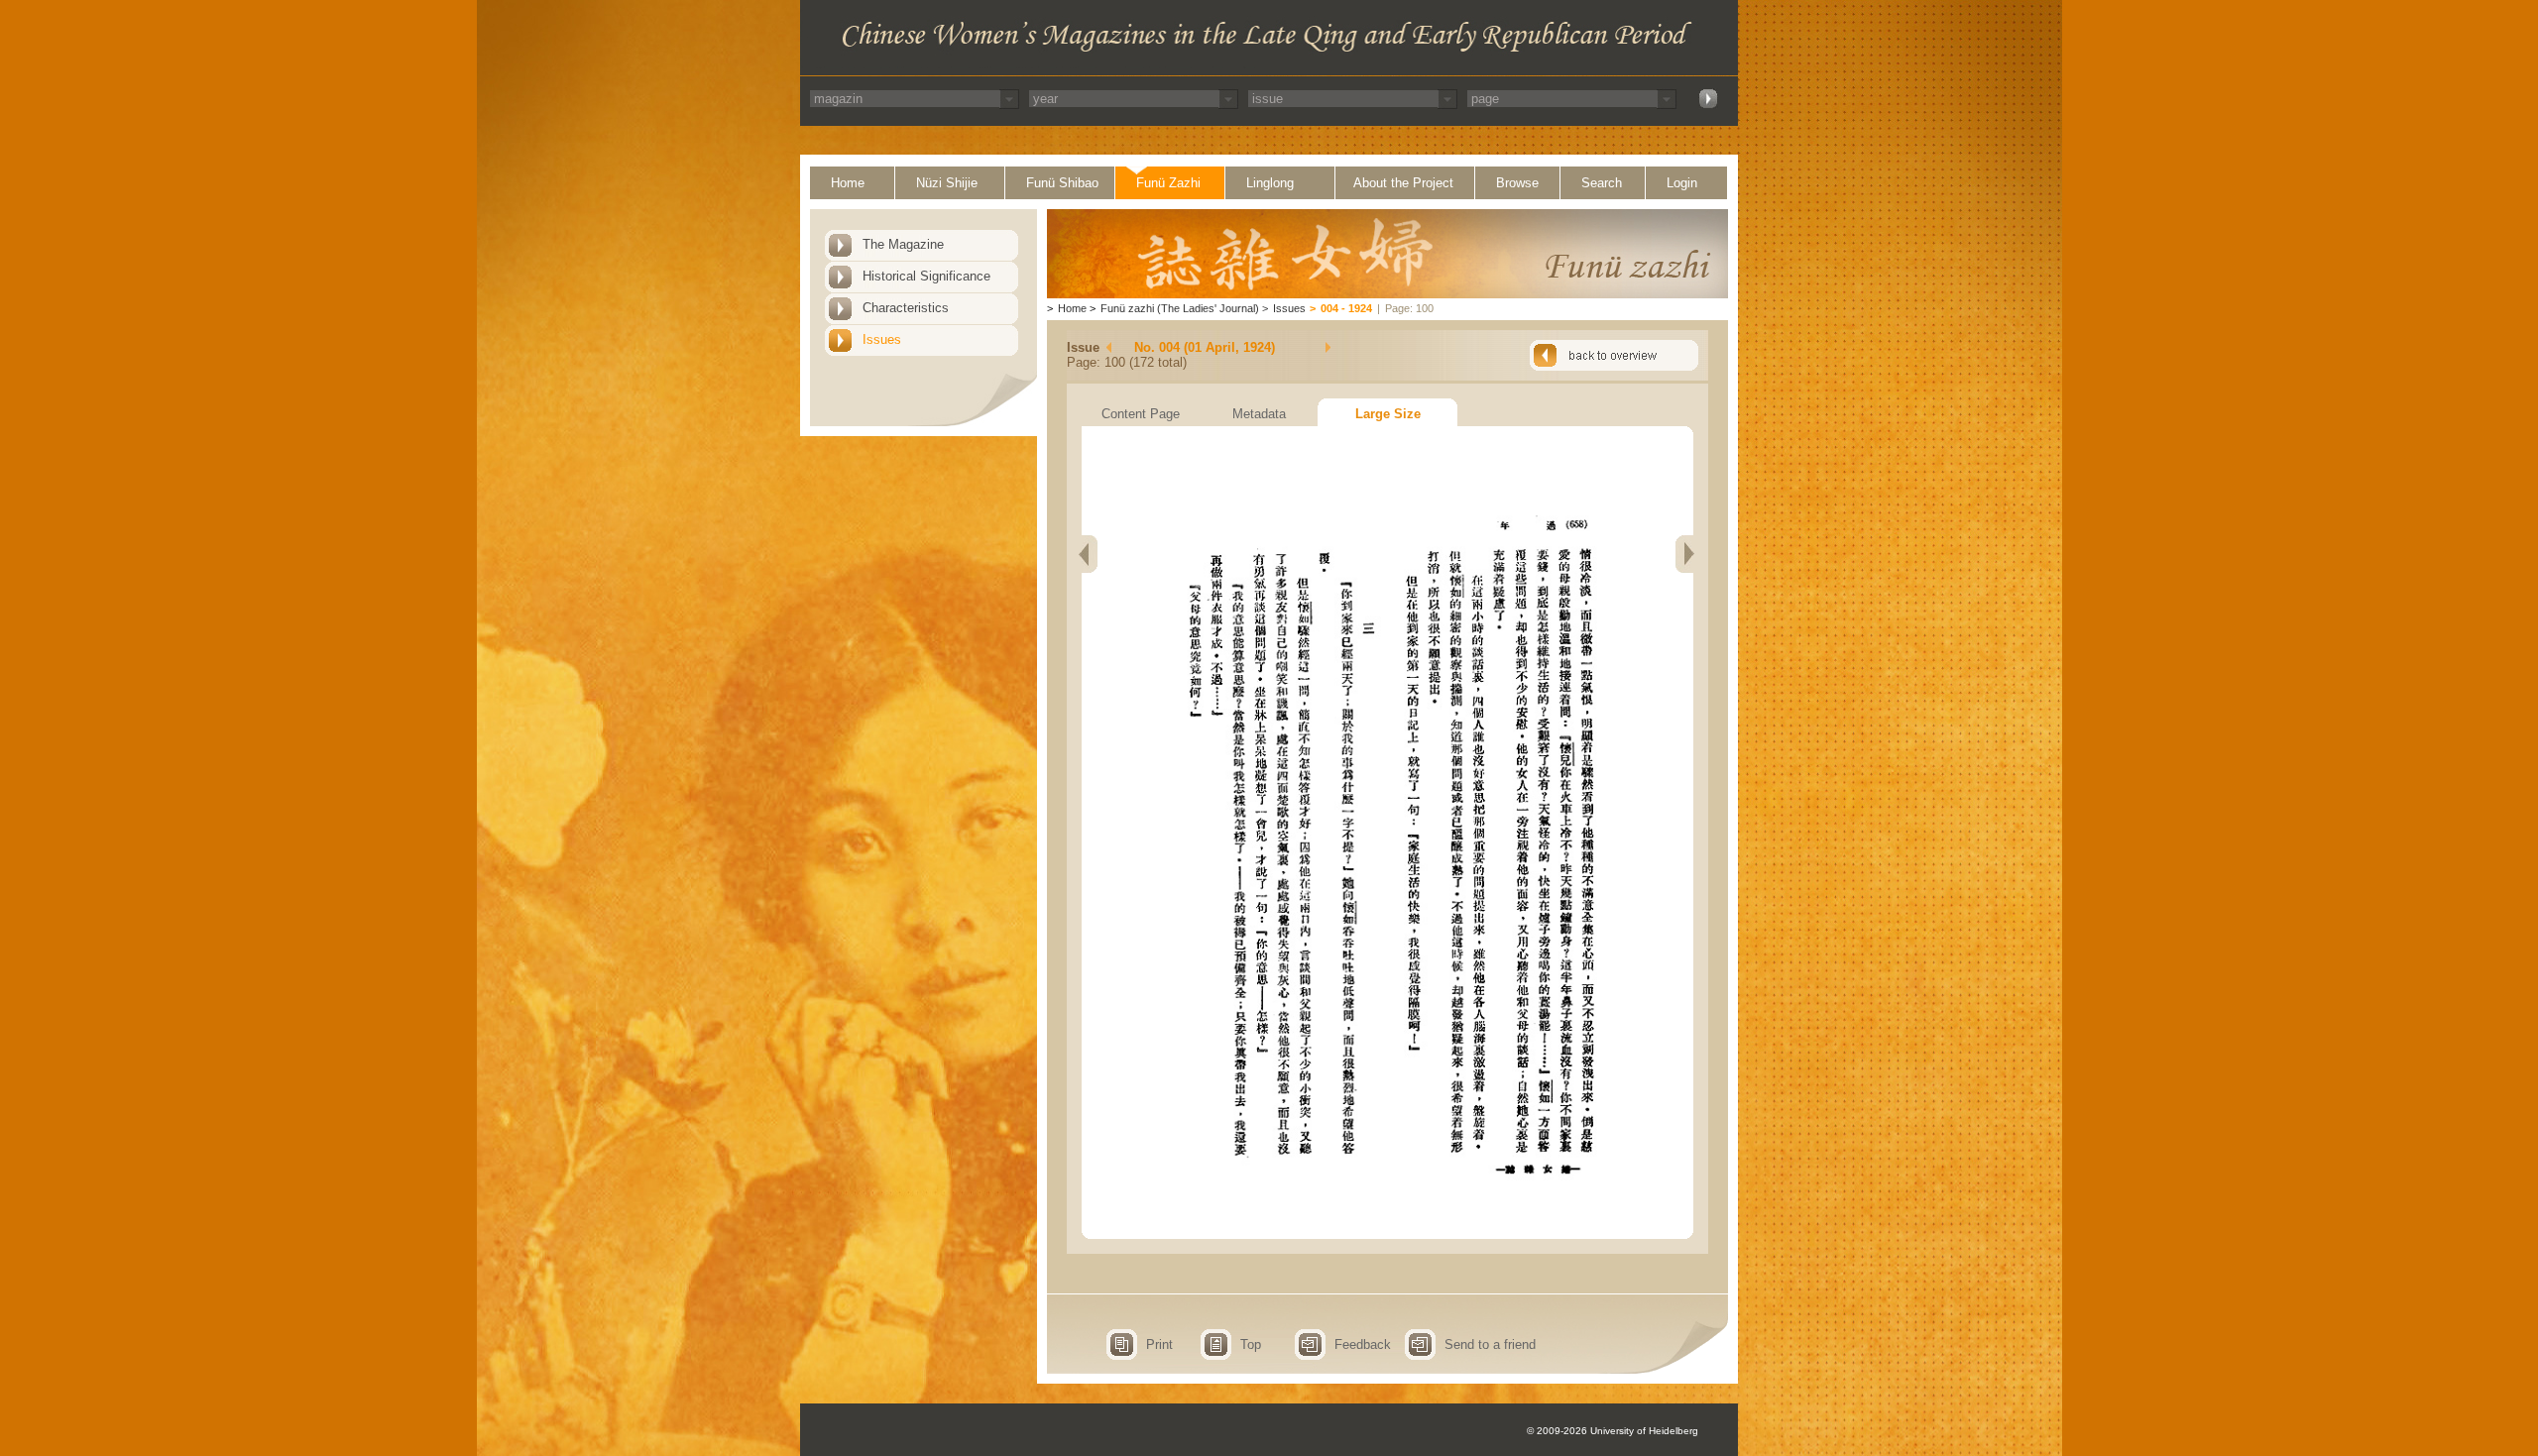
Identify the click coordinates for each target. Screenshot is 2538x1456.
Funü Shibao (1062, 183)
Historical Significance (926, 276)
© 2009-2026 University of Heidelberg (1613, 1431)
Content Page (1141, 414)
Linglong (1270, 183)
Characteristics (906, 308)
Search (1602, 183)
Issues (882, 339)
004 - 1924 (1346, 308)
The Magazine (903, 244)
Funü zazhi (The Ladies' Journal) (1180, 308)
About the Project (1403, 183)
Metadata (1259, 414)
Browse (1517, 183)
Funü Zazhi (1168, 183)
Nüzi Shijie (947, 183)
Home (848, 183)
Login (1682, 183)
